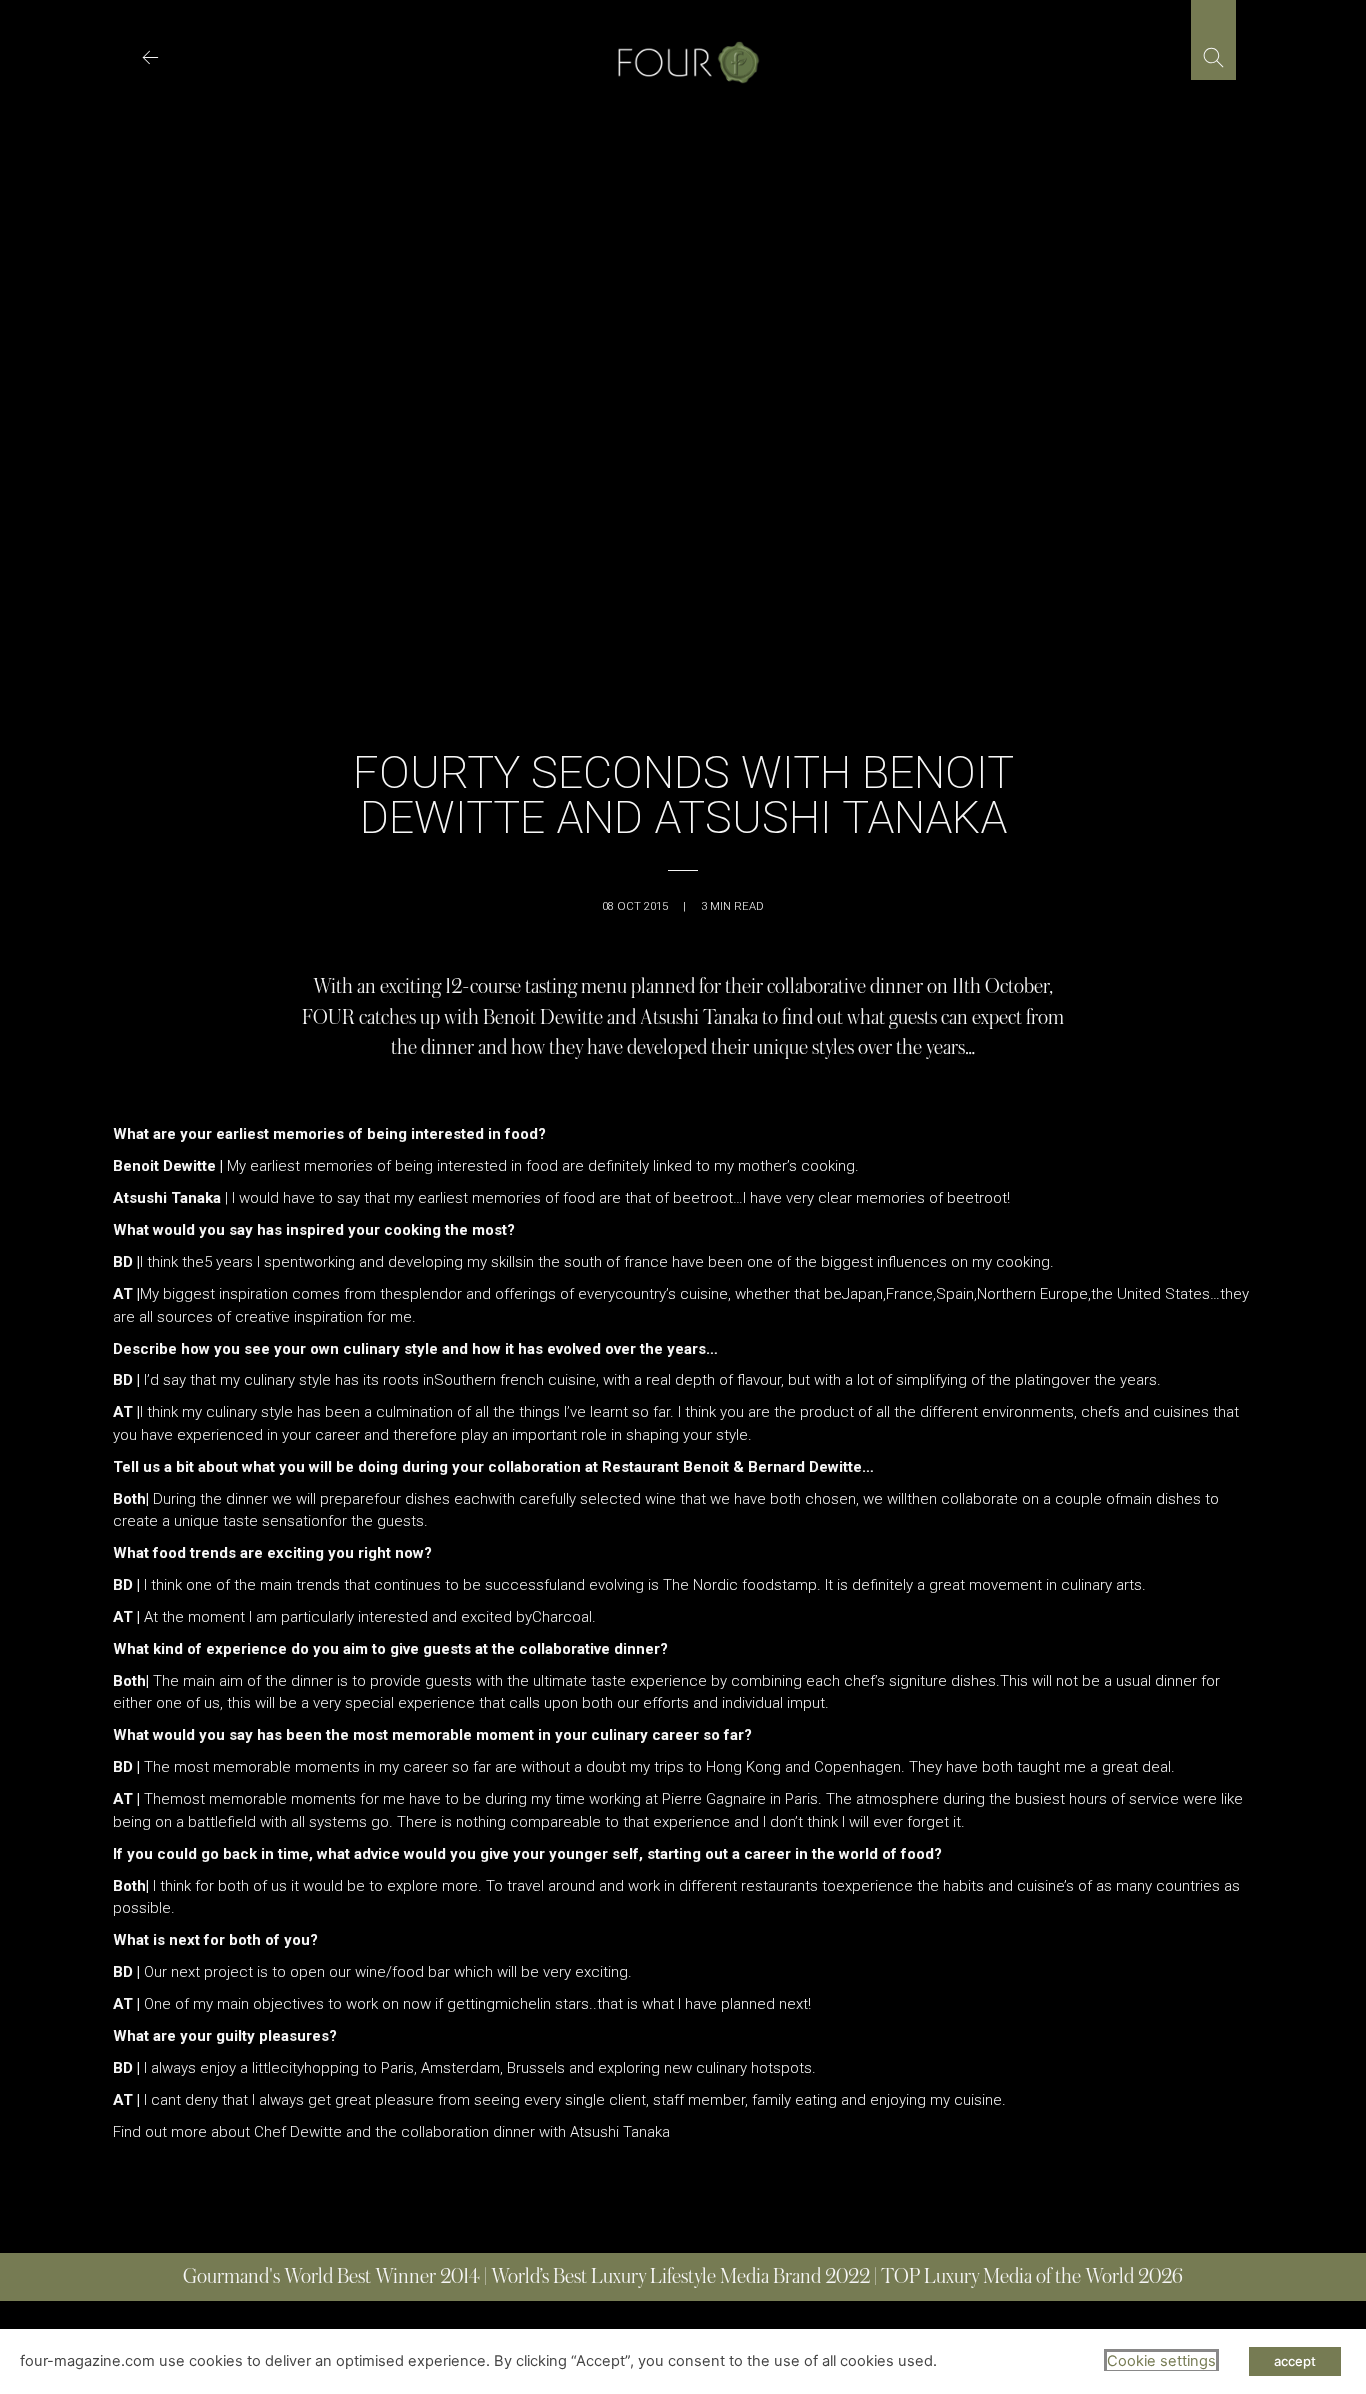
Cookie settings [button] (1161, 2361)
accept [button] (1295, 2361)
